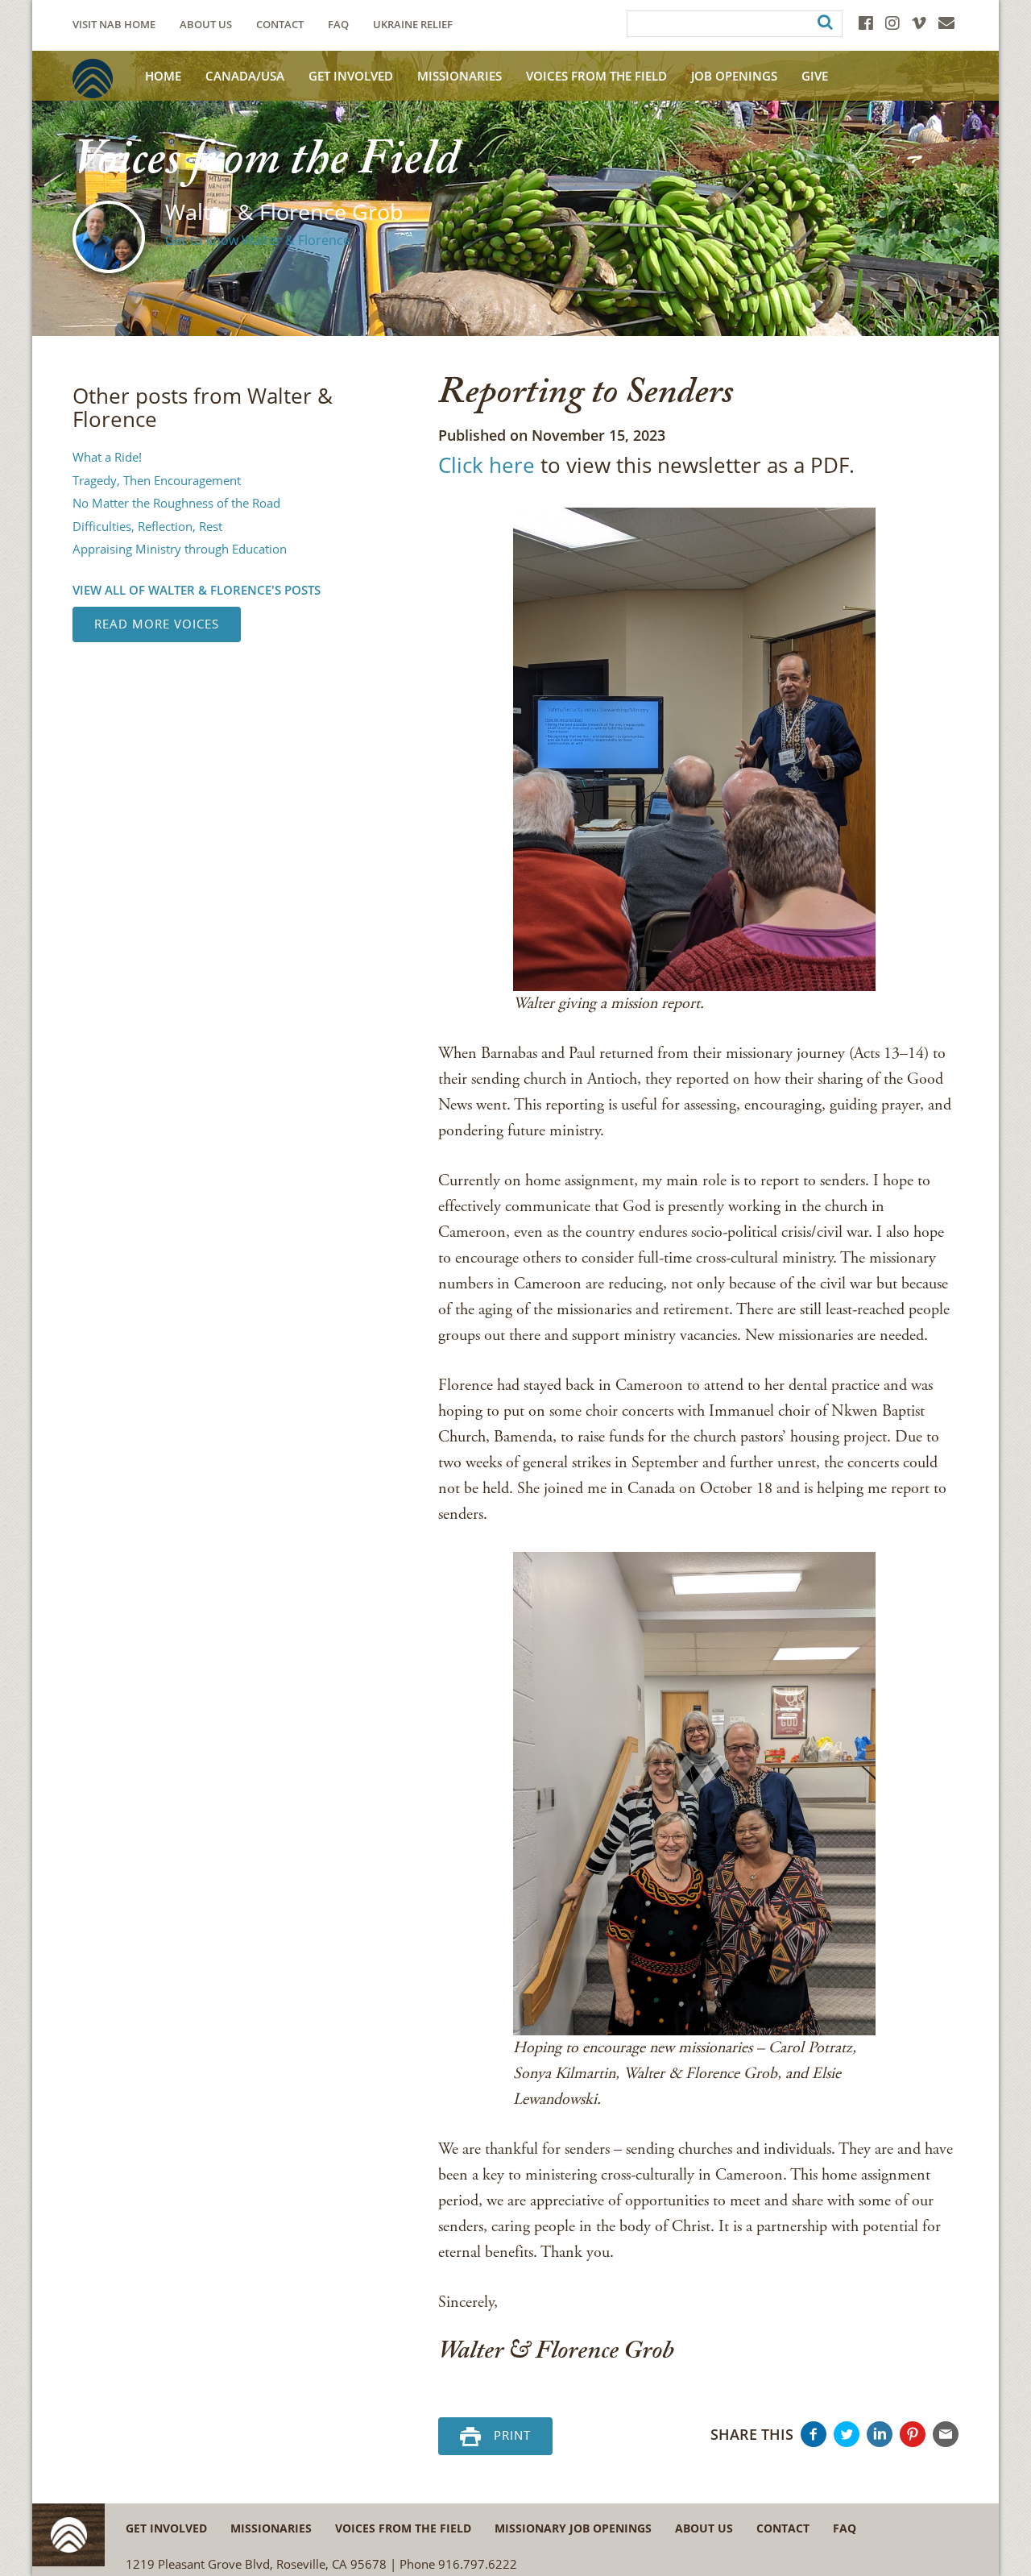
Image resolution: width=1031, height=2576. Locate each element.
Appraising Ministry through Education (180, 549)
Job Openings (734, 76)
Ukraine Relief (413, 25)
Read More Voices (157, 624)
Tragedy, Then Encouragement (157, 480)
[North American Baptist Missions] (93, 79)
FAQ (338, 25)
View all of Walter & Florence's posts (197, 590)
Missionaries (460, 76)
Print (512, 2434)
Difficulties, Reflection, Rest (147, 526)
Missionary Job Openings (573, 2528)
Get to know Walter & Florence (258, 240)
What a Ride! (107, 457)
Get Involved (351, 76)
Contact (280, 25)
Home (163, 76)
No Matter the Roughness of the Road (176, 503)
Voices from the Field (403, 2528)
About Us (206, 25)
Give (815, 76)
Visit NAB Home (114, 25)
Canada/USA (245, 76)
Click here (487, 465)
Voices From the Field (596, 76)
